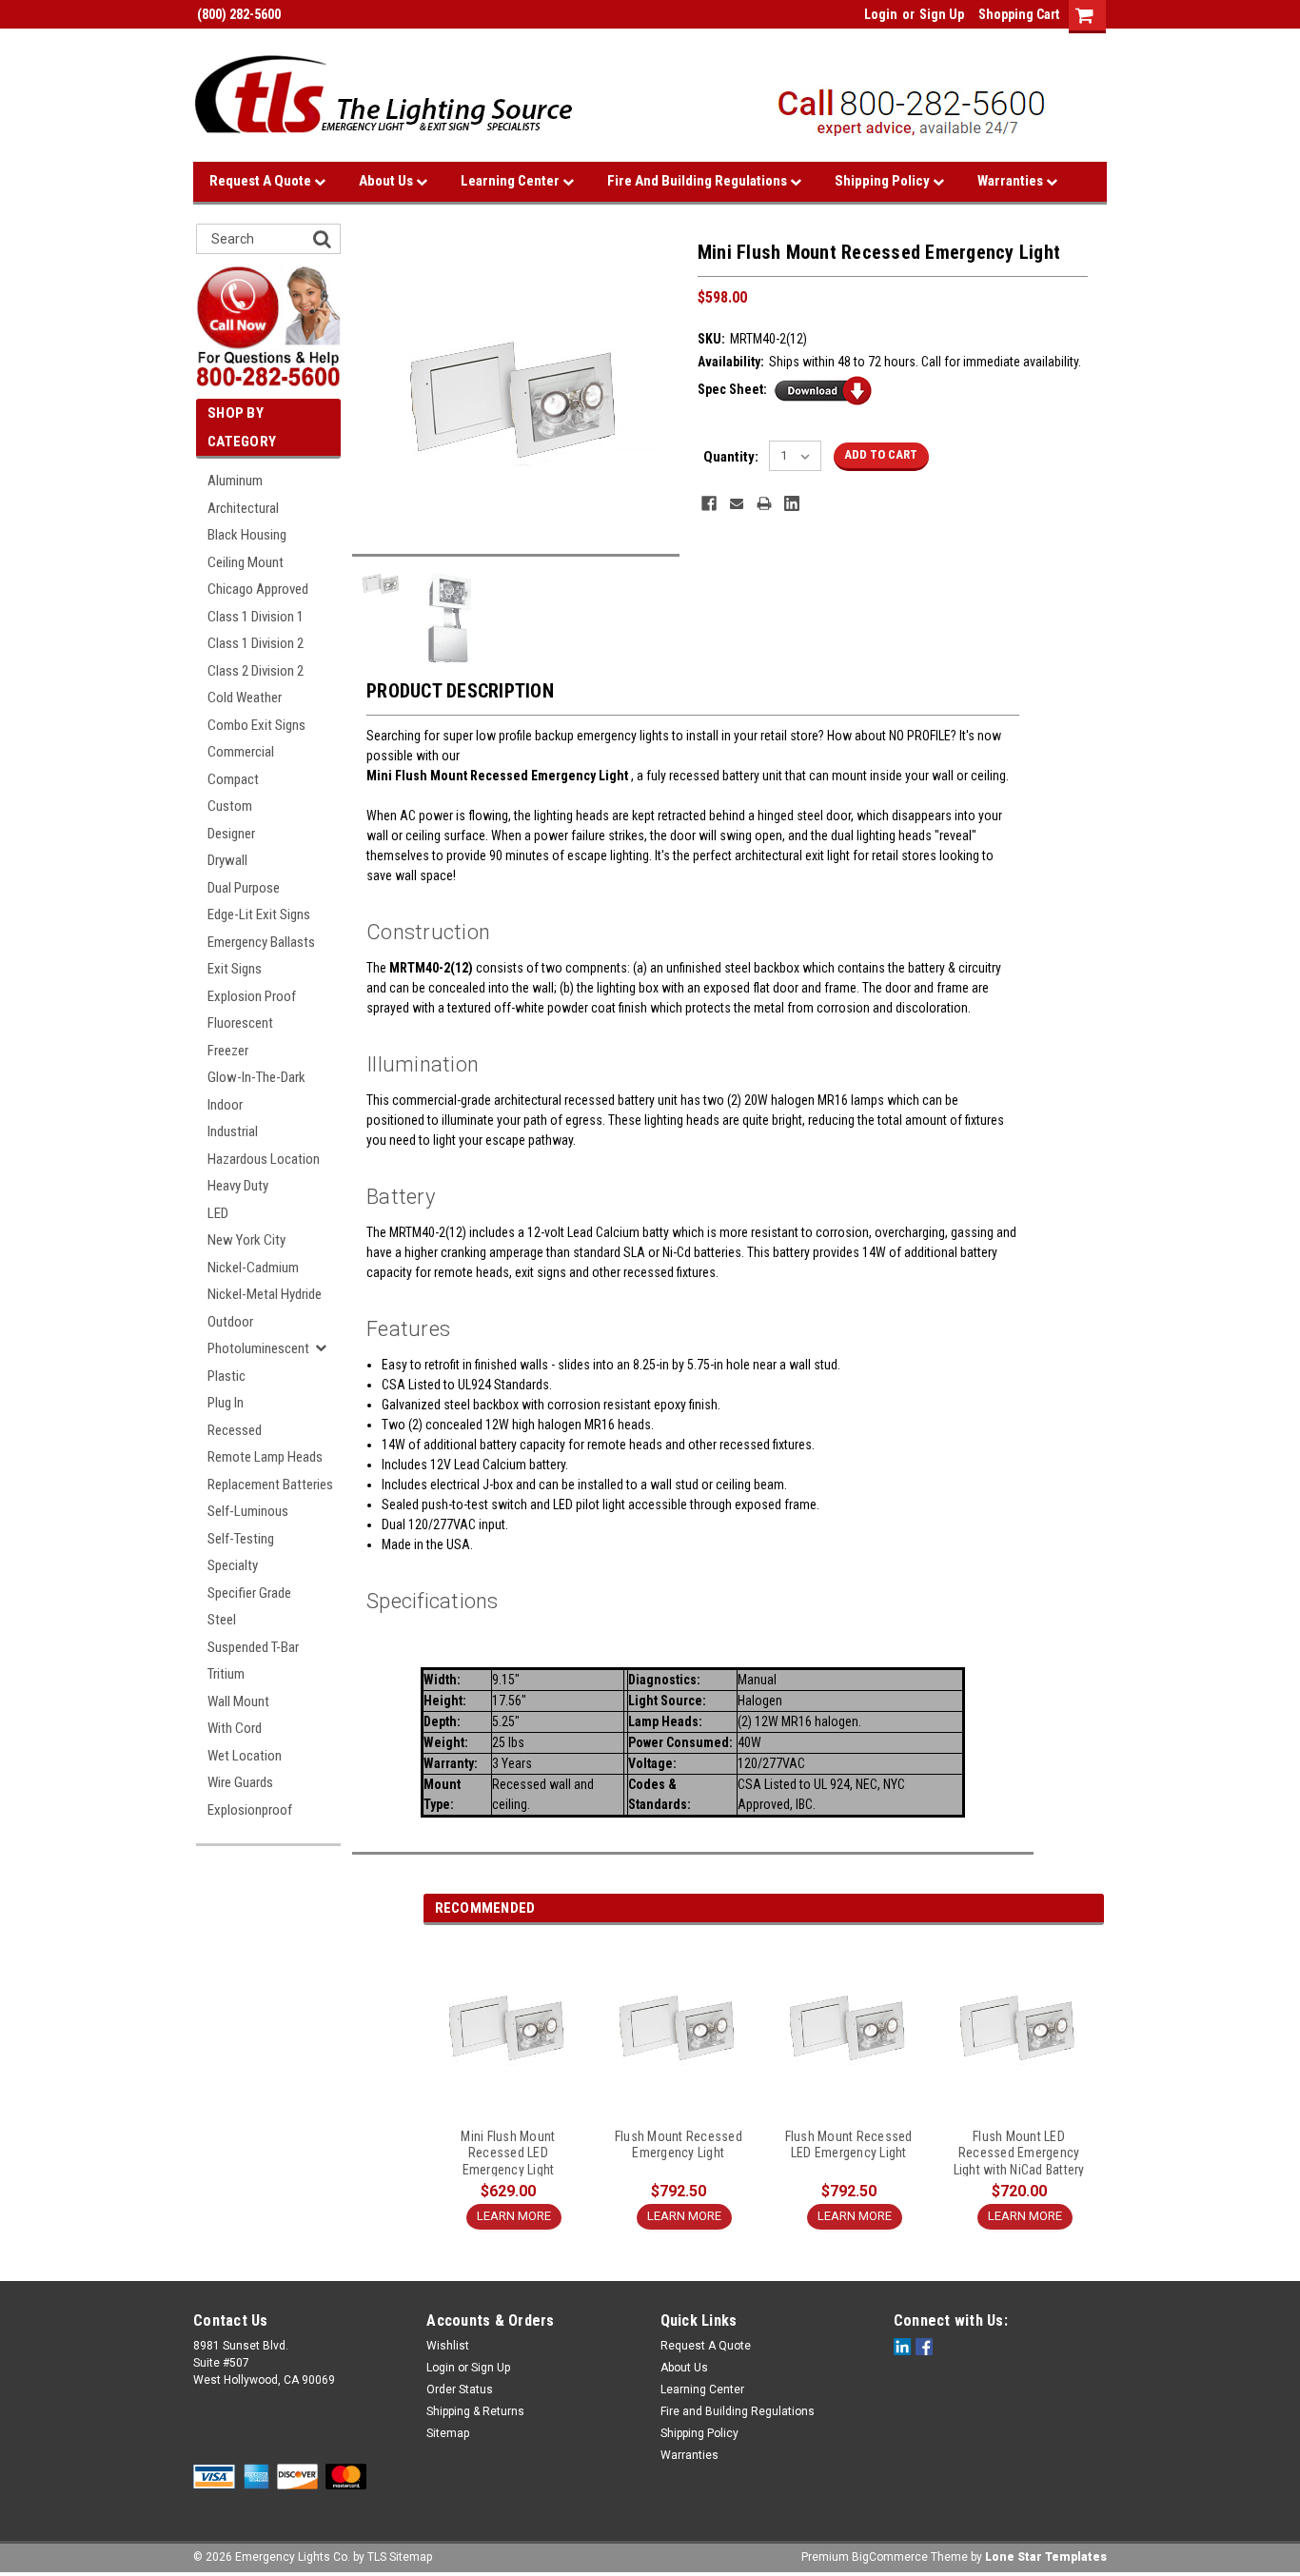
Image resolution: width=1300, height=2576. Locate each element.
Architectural (243, 508)
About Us (387, 181)
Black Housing (247, 535)
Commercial (241, 752)
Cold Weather (245, 698)
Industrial (233, 1131)
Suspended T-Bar (253, 1647)
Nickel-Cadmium (253, 1268)
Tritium (226, 1674)
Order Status (460, 2389)
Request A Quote (262, 181)
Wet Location (245, 1756)
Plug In (226, 1403)
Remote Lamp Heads (265, 1457)
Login (881, 14)
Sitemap (448, 2433)
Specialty (233, 1565)
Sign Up (942, 14)
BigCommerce (890, 2557)
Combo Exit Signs (256, 725)
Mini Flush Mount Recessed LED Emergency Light (508, 2153)
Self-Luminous (248, 1511)
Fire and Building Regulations (699, 181)
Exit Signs (235, 969)
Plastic (227, 1376)
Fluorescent (240, 1023)
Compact (233, 779)
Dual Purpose (244, 888)
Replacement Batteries (270, 1485)
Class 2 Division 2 (256, 671)
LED (218, 1213)
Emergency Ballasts (261, 942)
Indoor (225, 1105)
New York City (246, 1240)
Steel (222, 1620)
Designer (231, 834)
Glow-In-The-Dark (256, 1077)
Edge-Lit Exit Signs (259, 914)
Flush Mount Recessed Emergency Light (679, 2145)
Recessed (235, 1430)
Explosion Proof (252, 996)
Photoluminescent (258, 1348)
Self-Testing (241, 1539)
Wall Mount (238, 1701)
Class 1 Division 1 (256, 617)
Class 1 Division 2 (256, 643)
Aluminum (235, 481)
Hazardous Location (264, 1159)
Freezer (228, 1051)
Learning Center (512, 181)
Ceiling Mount (246, 562)
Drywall (227, 860)
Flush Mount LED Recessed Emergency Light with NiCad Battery (1019, 2153)
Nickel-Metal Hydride (265, 1294)
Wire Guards (240, 1782)
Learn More (514, 2216)
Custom (230, 806)
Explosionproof (250, 1810)
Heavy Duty (238, 1186)
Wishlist (448, 2346)
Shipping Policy (884, 181)
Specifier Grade (249, 1593)
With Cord (235, 1728)
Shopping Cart (1019, 14)
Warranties (1012, 181)
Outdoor (230, 1322)
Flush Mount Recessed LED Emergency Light (849, 2145)
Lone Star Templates (1046, 2557)
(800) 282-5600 (237, 14)
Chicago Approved (258, 589)
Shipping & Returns (475, 2411)
